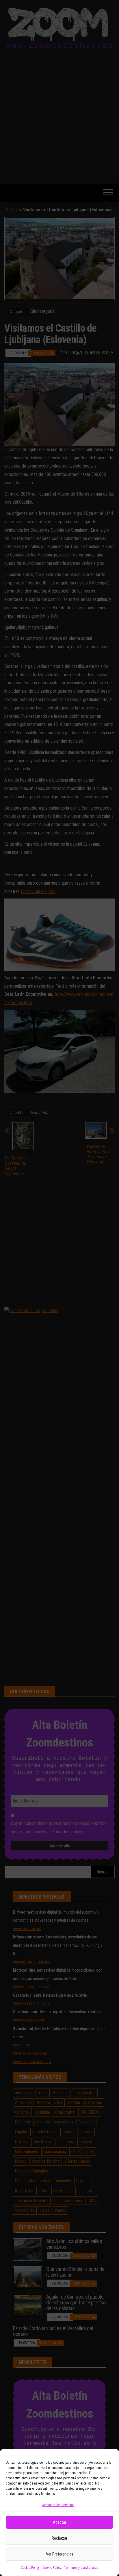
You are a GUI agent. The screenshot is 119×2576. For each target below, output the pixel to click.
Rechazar (59, 2538)
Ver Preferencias (60, 2554)
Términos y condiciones (81, 2568)
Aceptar (59, 2522)
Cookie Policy (30, 2568)
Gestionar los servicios (58, 2505)
